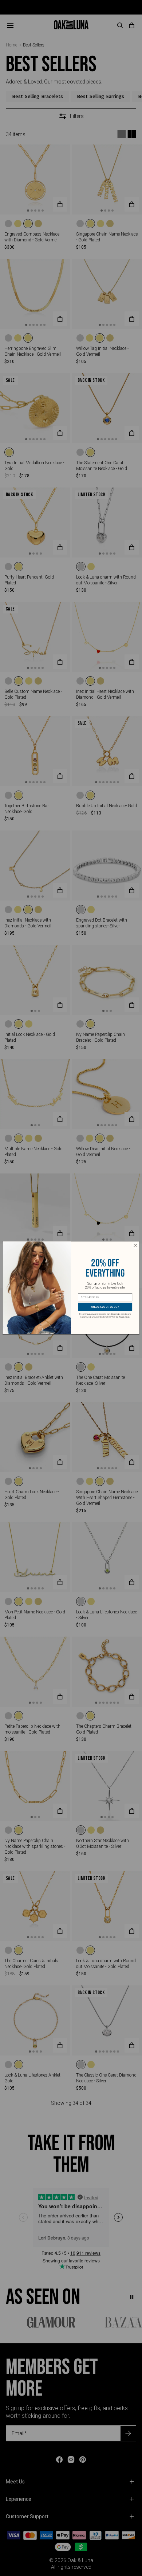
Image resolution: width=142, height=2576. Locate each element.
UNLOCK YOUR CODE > (105, 1307)
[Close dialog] (135, 1246)
